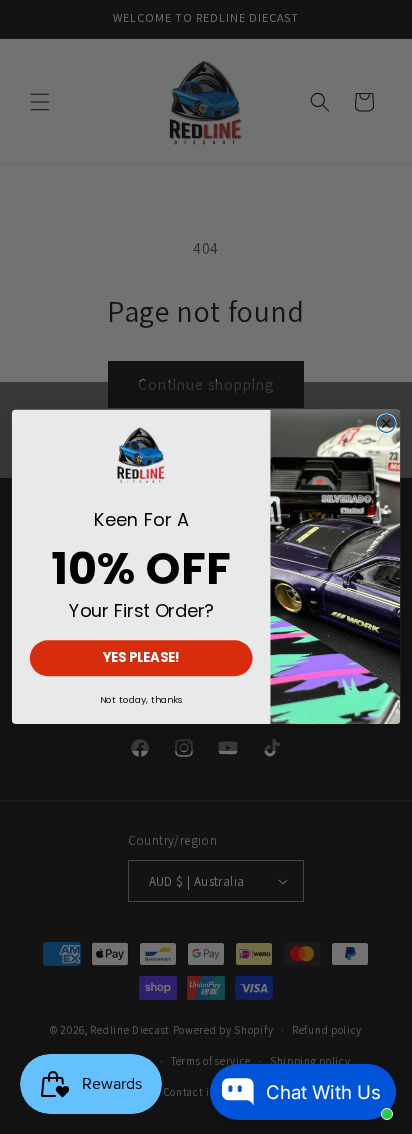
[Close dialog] (386, 424)
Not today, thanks (141, 700)
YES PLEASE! (142, 658)
